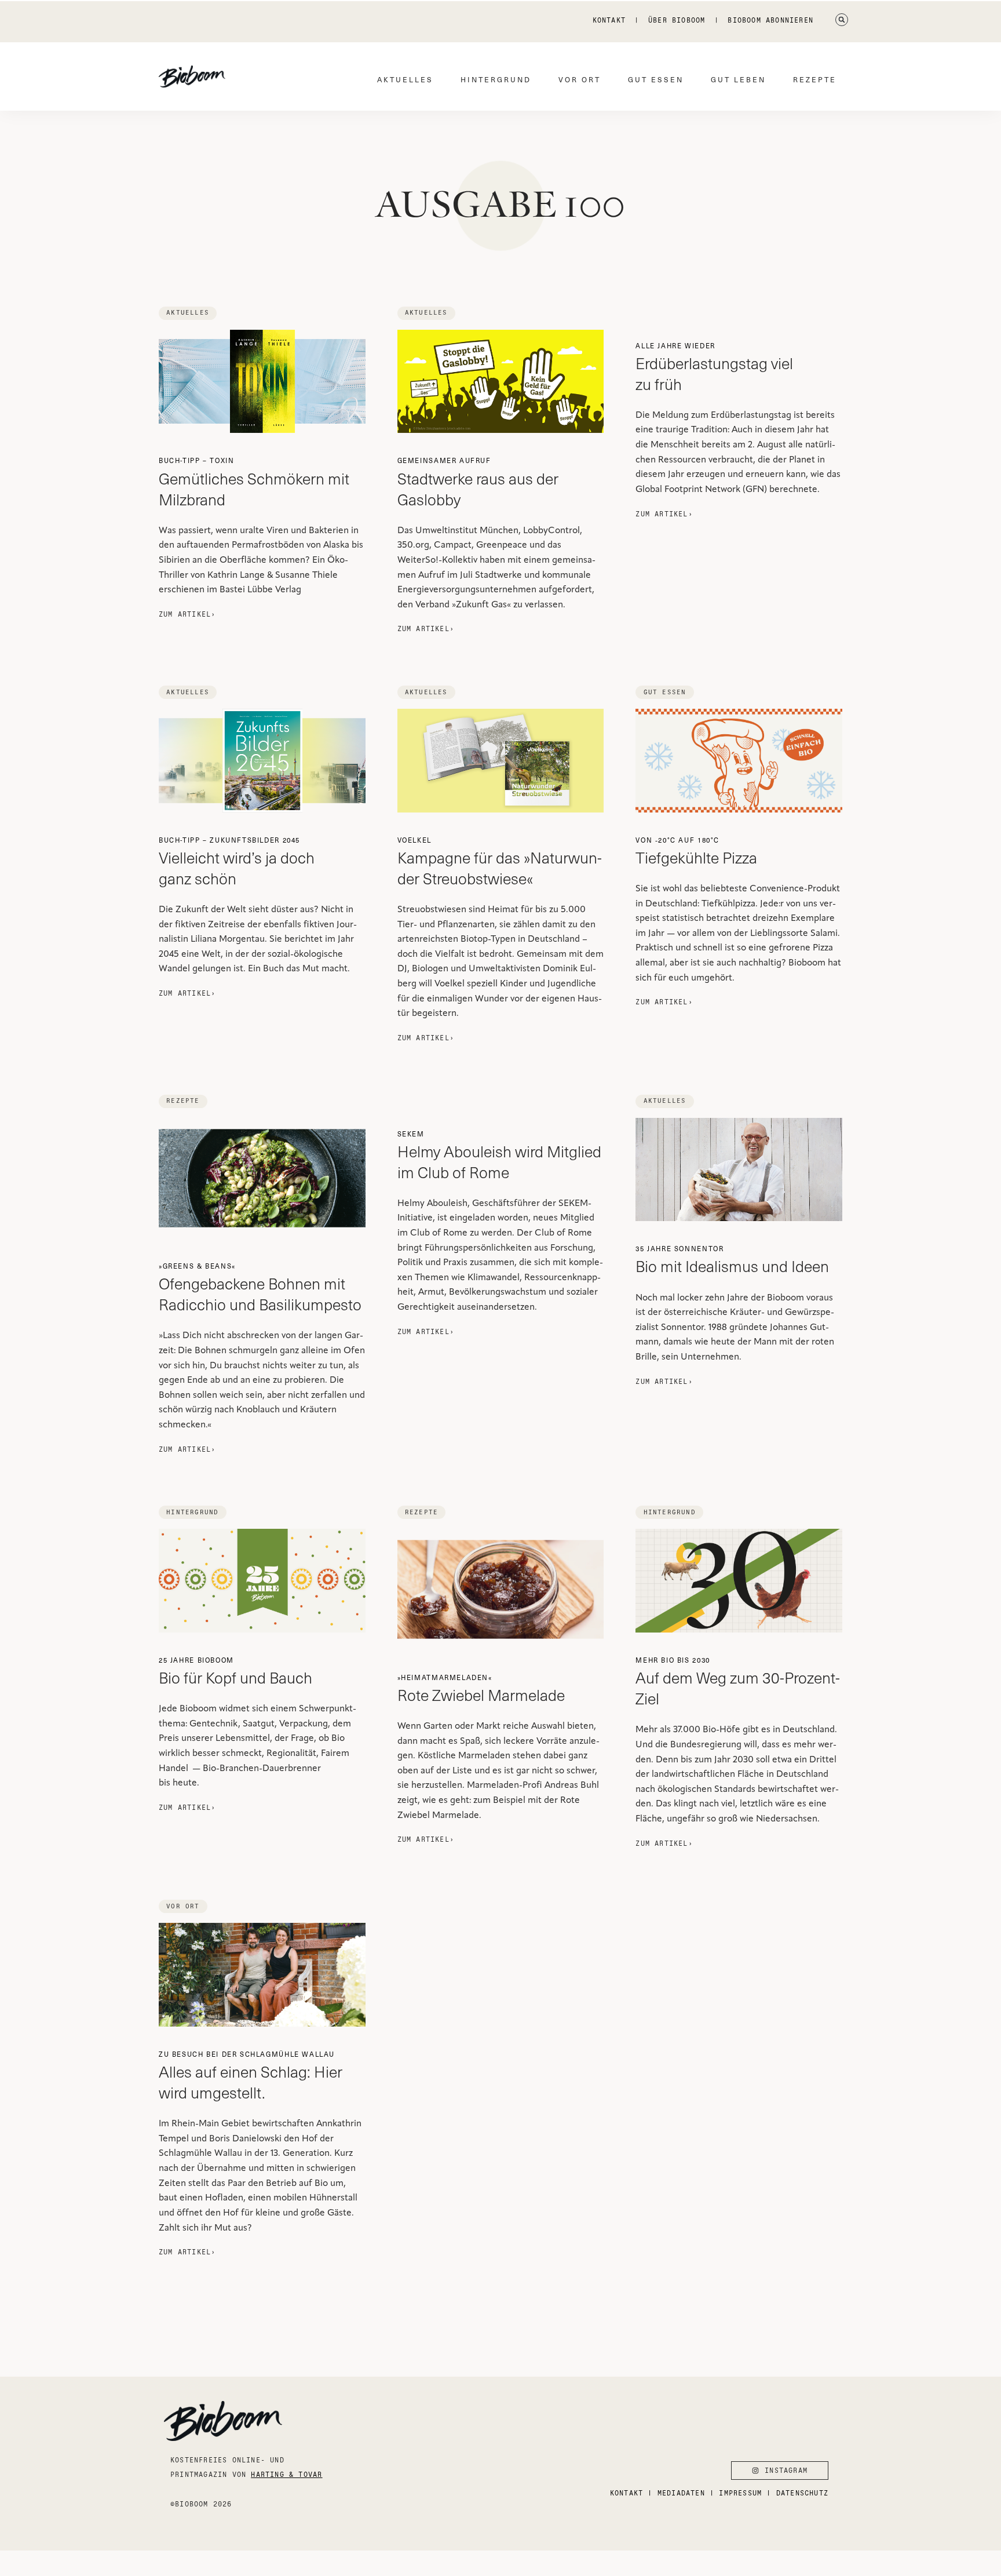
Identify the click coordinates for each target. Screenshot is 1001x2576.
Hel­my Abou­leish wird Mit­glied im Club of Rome (499, 1156)
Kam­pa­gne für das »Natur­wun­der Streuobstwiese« (500, 862)
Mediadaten (681, 2493)
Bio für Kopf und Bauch (235, 1671)
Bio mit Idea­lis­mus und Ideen (732, 1260)
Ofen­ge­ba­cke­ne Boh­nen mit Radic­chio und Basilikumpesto (260, 1288)
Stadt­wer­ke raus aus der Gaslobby (478, 482)
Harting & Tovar (286, 2474)
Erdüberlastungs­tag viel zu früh (714, 367)
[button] (842, 20)
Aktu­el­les (405, 79)
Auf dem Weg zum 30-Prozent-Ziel (738, 1682)
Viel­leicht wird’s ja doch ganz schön (237, 862)
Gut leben (738, 79)
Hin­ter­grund (496, 79)
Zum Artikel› (187, 614)
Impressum (740, 2493)
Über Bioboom (677, 20)
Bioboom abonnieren (770, 20)
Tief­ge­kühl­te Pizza (696, 851)
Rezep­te (815, 79)
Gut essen (656, 79)
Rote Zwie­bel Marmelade (481, 1689)
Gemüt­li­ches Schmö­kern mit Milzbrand (254, 482)
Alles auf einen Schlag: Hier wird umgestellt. (251, 2076)
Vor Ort (580, 79)
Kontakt (609, 20)
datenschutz (802, 2493)
